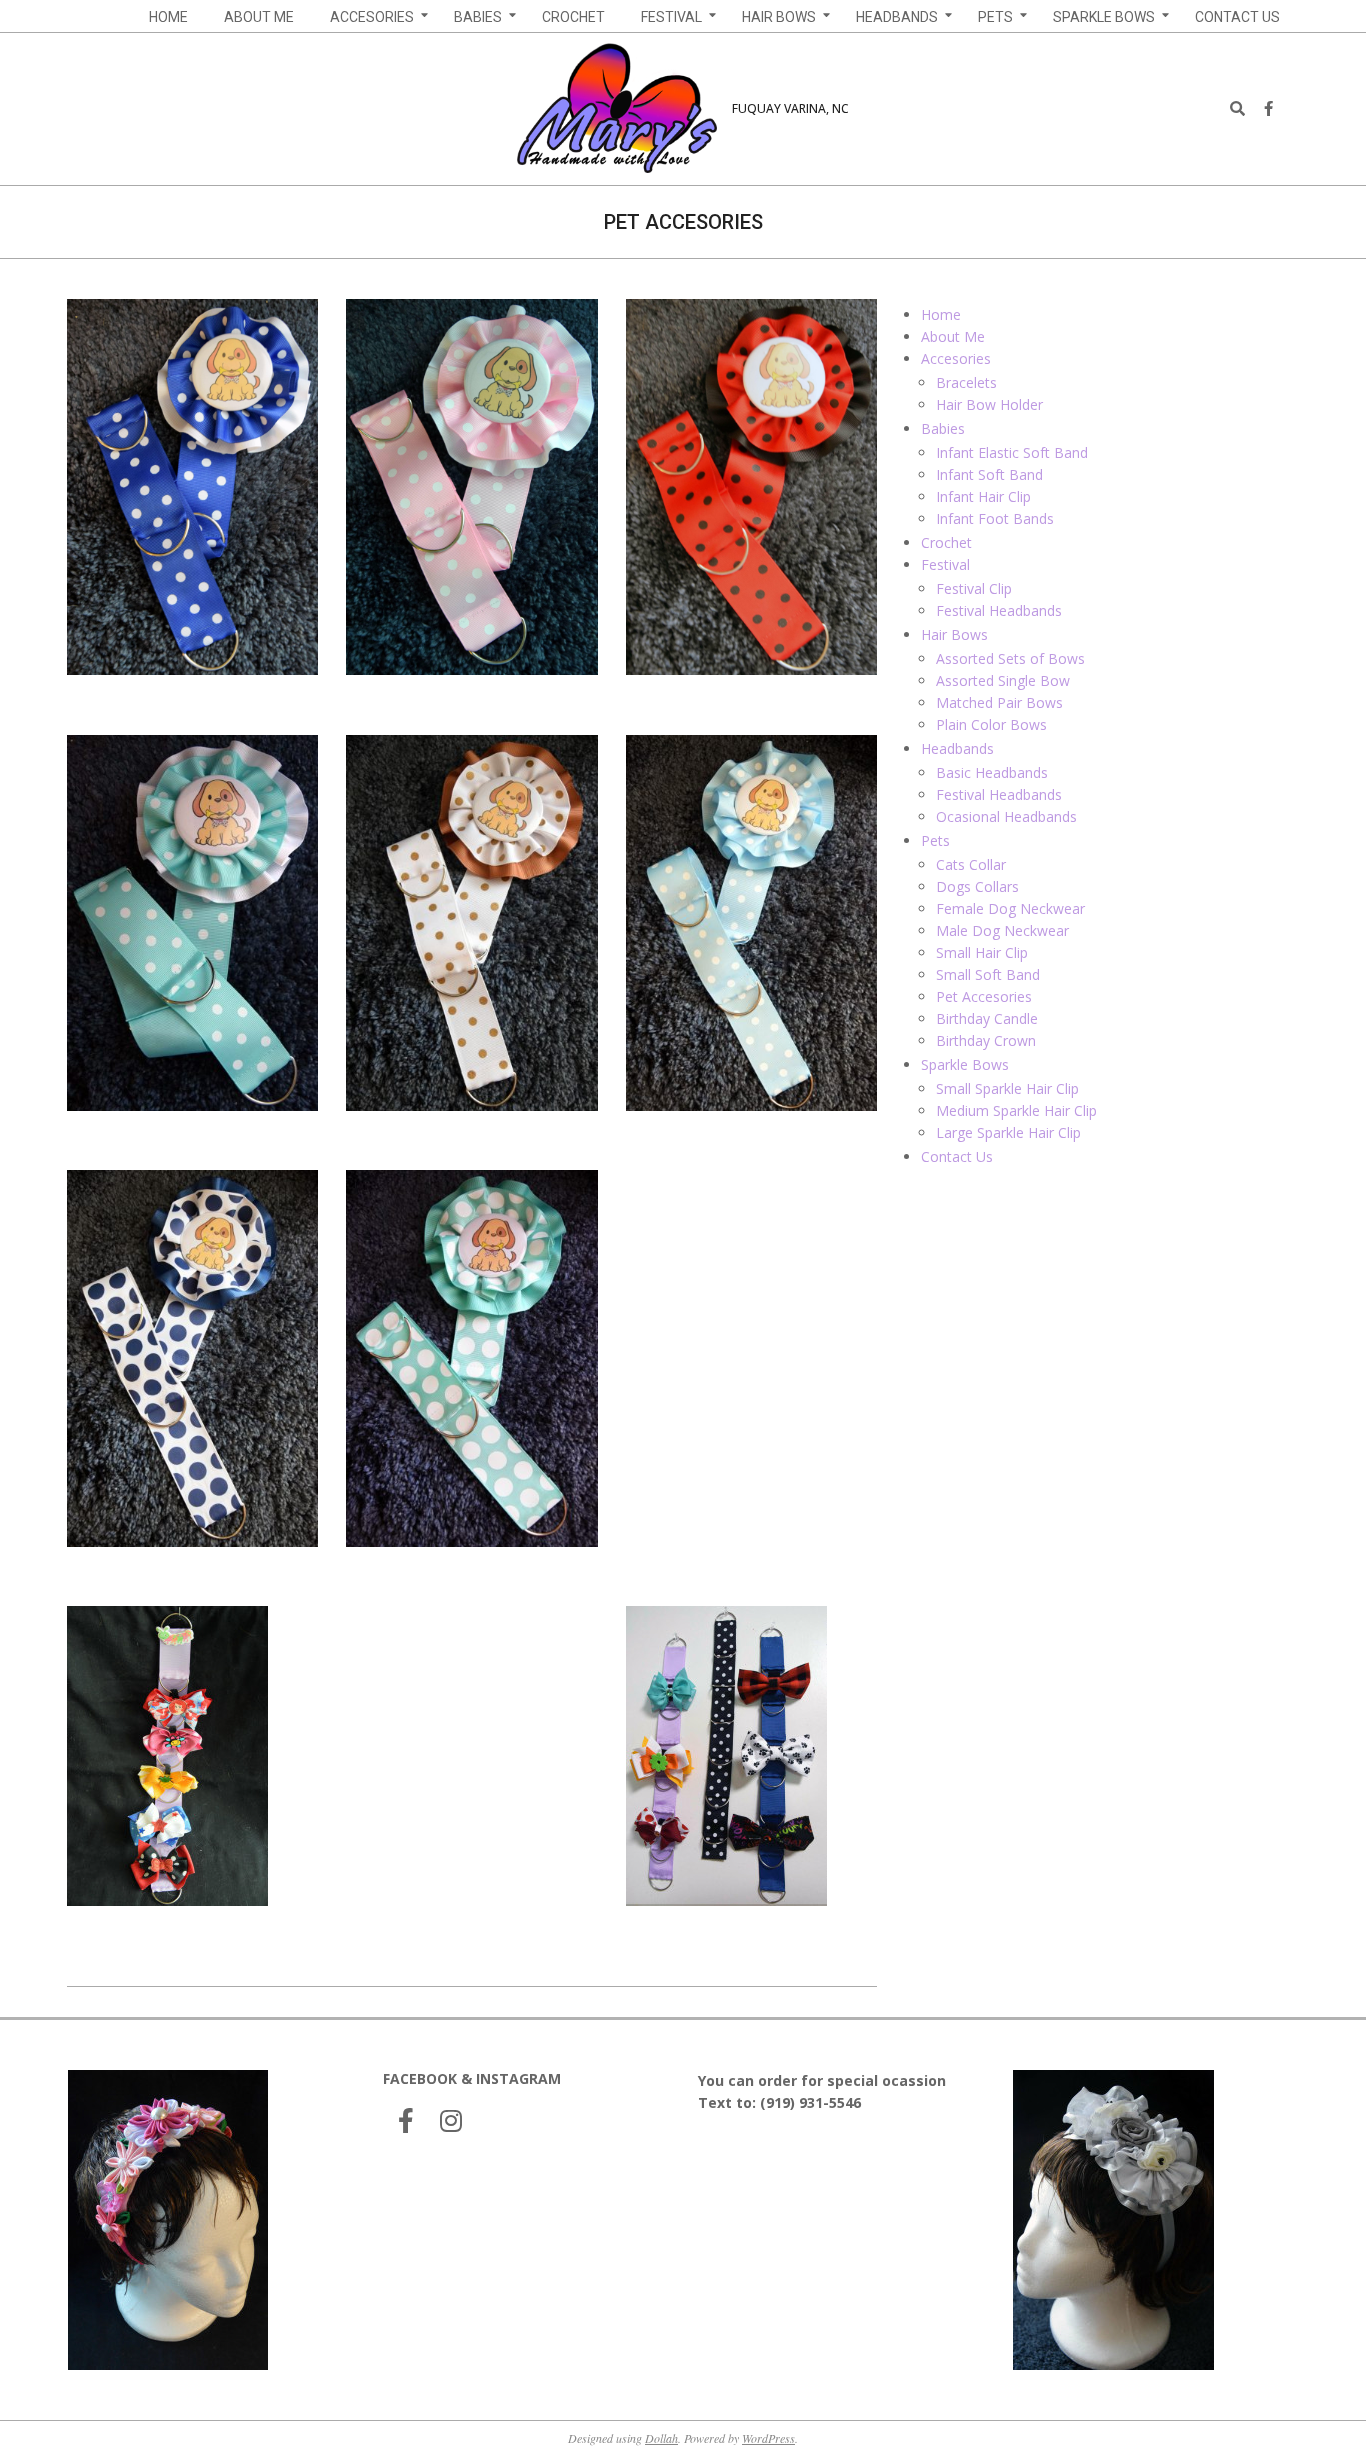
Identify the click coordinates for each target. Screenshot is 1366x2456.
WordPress (768, 2438)
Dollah (661, 2438)
